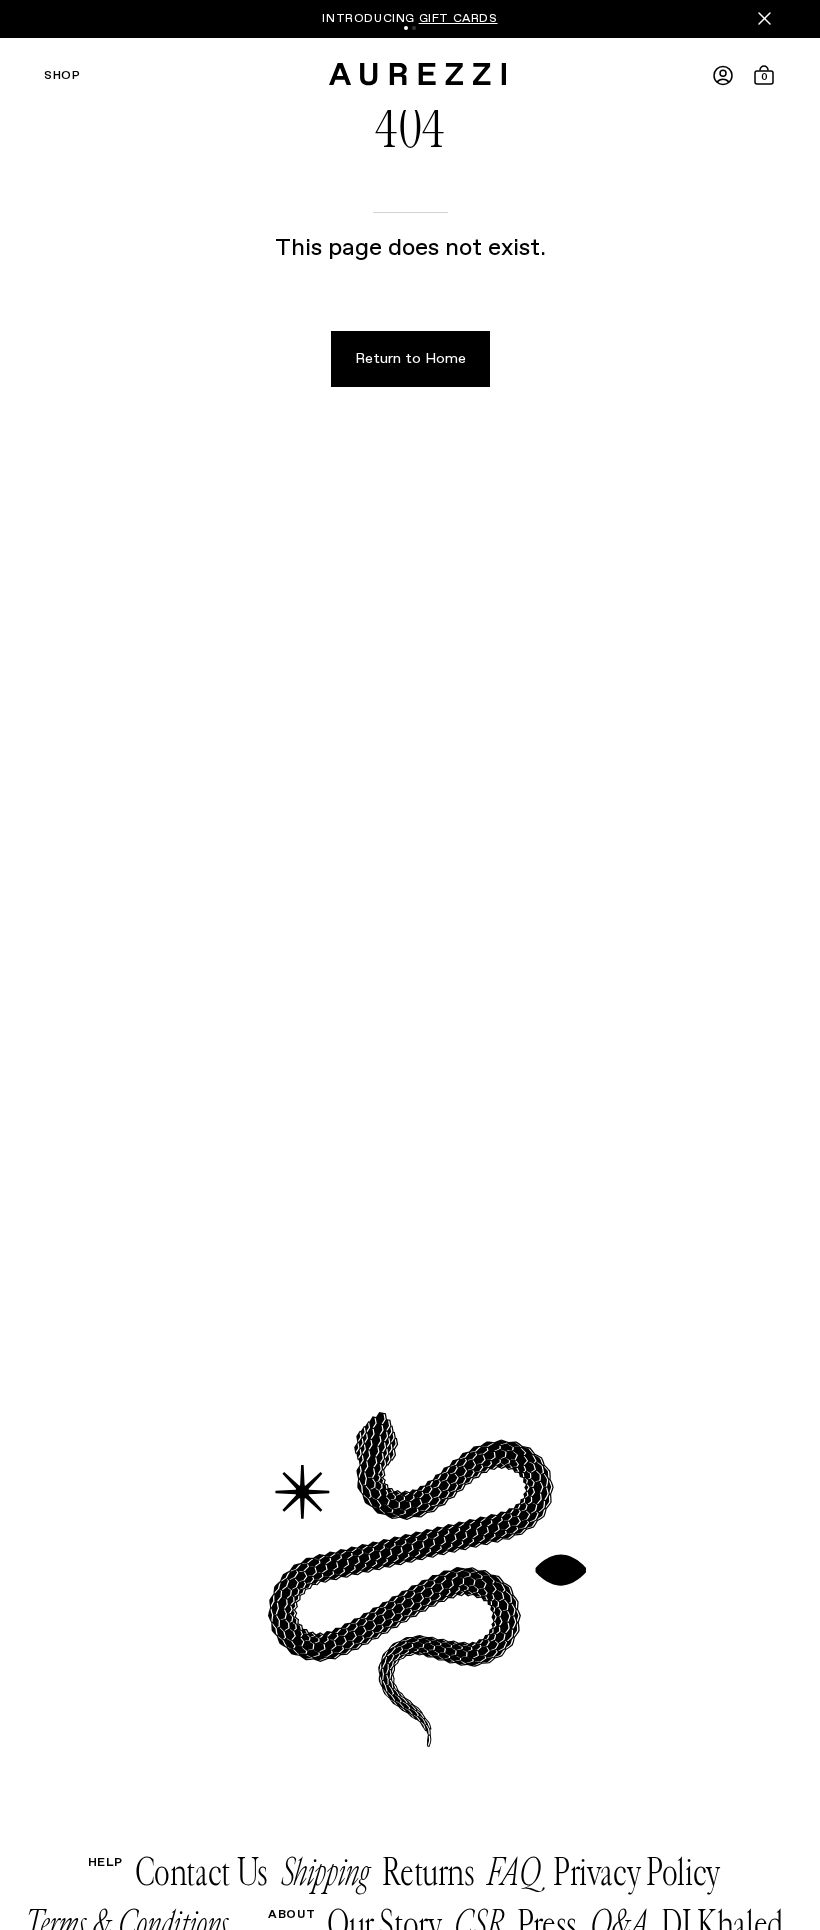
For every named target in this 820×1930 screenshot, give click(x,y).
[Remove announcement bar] (764, 18)
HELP (105, 1863)
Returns (428, 1872)
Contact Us (201, 1872)
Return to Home (410, 359)
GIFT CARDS (458, 19)
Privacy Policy (636, 1872)
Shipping (325, 1872)
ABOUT (291, 1915)
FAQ (513, 1872)
